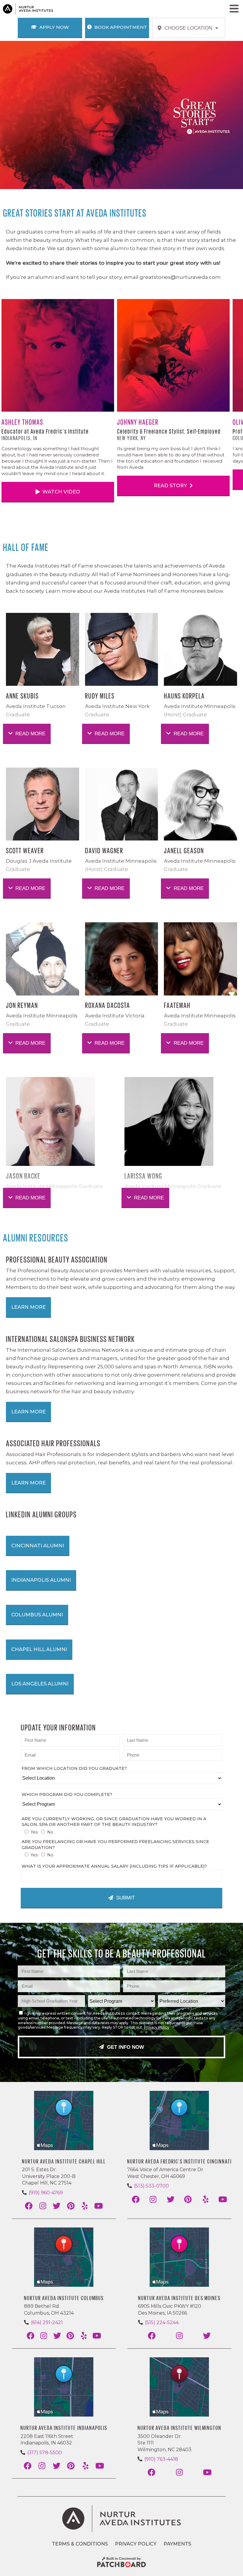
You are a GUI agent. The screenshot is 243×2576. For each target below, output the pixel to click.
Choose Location (189, 28)
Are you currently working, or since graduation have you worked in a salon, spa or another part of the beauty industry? (114, 1822)
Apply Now (53, 27)
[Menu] (234, 9)
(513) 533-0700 (151, 2186)
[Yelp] (85, 2206)
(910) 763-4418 (161, 2459)
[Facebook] (29, 2206)
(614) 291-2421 (47, 2322)
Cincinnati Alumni (38, 1546)
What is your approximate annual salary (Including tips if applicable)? (114, 1866)
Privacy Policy (157, 2027)
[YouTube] (99, 2206)
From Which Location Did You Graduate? (74, 1768)
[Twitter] (57, 2206)
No (50, 1832)
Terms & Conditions (80, 2544)
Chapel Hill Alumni (39, 1649)
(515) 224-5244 (162, 2322)
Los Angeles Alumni (40, 1684)
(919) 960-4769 (46, 2193)
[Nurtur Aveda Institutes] (121, 2519)
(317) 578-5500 (45, 2453)
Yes (34, 1832)
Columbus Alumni (37, 1615)
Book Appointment (120, 27)
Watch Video (61, 492)
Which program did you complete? (67, 1794)
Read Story (171, 485)
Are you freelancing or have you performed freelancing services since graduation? (115, 1845)
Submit (125, 1898)
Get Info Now (125, 2047)
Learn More (28, 1307)
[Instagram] (43, 2206)
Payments (177, 2544)
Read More (30, 734)
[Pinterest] (71, 2206)
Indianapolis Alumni (41, 1580)
